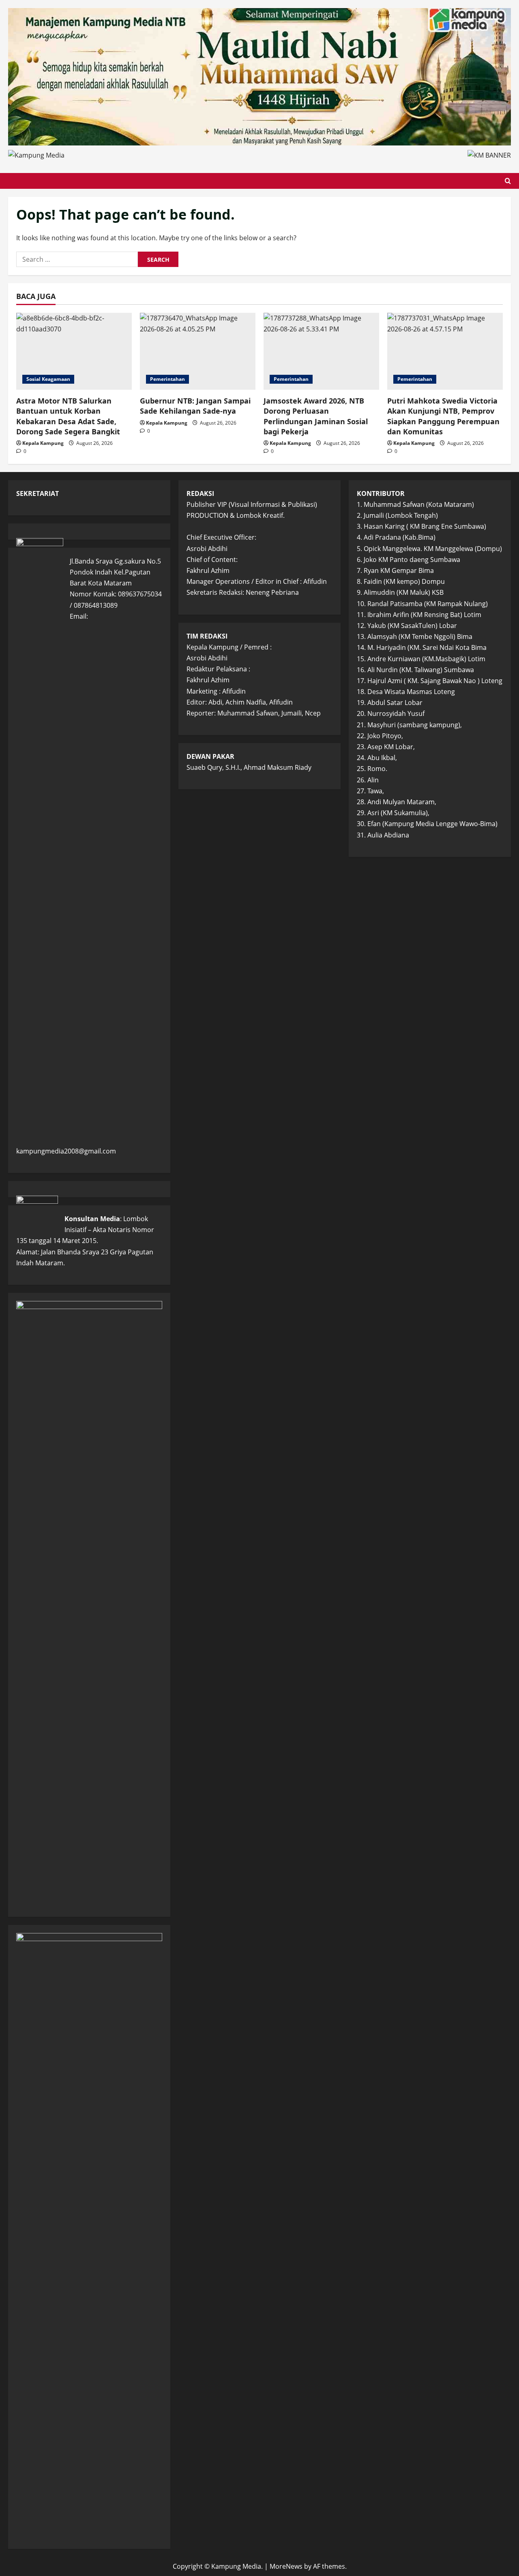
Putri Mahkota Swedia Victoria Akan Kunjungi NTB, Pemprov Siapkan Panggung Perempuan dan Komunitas (443, 416)
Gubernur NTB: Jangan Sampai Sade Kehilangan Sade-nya (195, 406)
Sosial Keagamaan (48, 379)
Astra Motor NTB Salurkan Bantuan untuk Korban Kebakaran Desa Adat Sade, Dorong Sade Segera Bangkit (68, 416)
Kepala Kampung (43, 443)
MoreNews (286, 2566)
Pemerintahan (167, 379)
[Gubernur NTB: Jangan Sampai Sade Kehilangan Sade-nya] (198, 351)
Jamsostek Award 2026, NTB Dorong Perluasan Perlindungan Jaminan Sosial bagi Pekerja (316, 416)
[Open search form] (508, 181)
